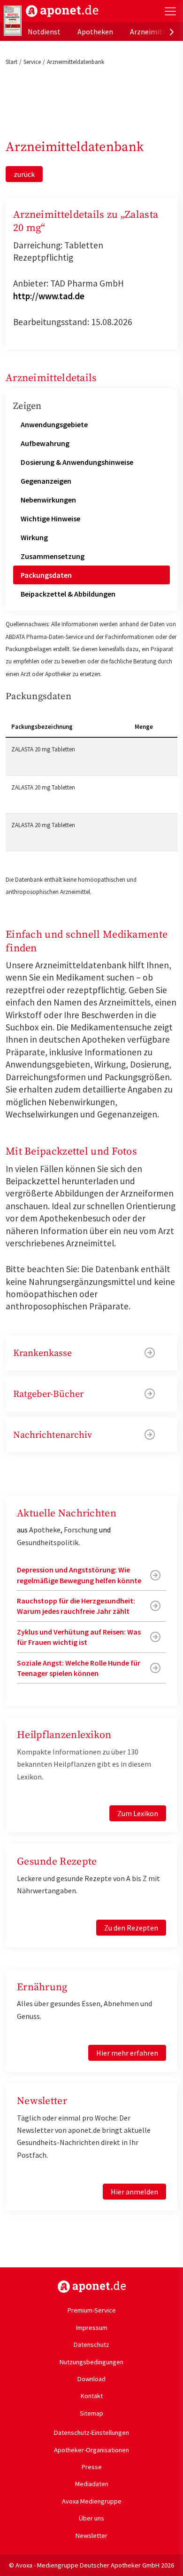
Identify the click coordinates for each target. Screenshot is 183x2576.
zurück (24, 174)
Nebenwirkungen (48, 500)
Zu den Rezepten (131, 1928)
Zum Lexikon (138, 1813)
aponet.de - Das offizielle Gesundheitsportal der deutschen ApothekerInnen (62, 11)
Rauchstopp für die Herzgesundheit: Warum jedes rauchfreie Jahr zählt (76, 1606)
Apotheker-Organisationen (91, 2450)
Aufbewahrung (45, 443)
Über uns (91, 2518)
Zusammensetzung (53, 556)
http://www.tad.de (49, 296)
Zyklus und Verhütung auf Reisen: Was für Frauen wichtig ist (79, 1637)
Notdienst (44, 32)
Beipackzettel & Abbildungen (68, 594)
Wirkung (34, 537)
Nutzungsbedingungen (91, 2362)
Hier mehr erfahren (127, 2053)
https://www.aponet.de (92, 2287)
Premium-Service (92, 2310)
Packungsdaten (46, 575)
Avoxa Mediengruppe (92, 2501)
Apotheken (95, 32)
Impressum (92, 2328)
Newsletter (91, 2536)
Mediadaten (92, 2484)
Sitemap (91, 2413)
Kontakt (92, 2396)
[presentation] (172, 32)
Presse (92, 2467)
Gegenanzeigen (46, 481)
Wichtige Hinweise (50, 518)
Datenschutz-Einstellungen (91, 2432)
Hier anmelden (134, 2192)
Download (91, 2379)
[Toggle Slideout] (170, 11)
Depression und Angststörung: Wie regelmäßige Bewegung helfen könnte (79, 1575)
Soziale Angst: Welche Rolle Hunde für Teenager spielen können (79, 1668)
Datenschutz (91, 2345)
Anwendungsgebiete (54, 424)
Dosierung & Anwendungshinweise (77, 462)
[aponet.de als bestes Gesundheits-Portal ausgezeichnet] (13, 21)
